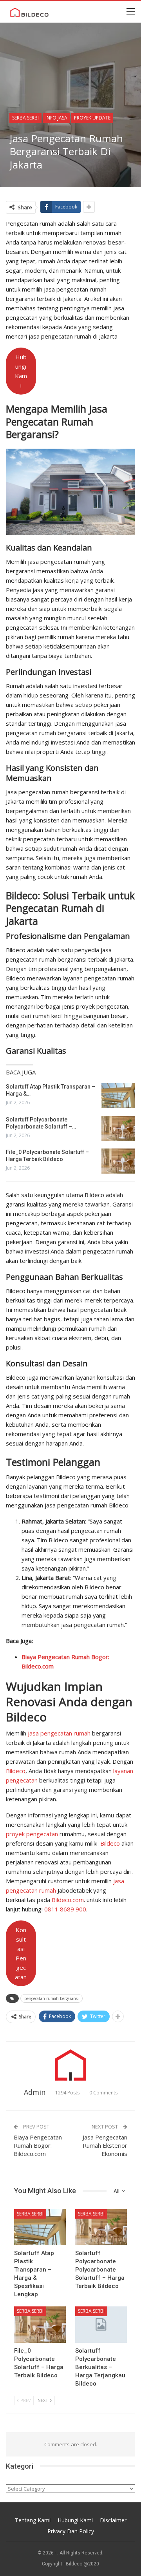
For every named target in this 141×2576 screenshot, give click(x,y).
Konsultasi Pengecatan (21, 1953)
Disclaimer (113, 2520)
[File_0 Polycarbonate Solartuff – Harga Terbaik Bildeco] (118, 1161)
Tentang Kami (33, 2520)
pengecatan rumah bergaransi (52, 1998)
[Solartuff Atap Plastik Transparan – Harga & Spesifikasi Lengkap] (118, 1096)
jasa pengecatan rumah (59, 1733)
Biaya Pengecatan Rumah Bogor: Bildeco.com (38, 2145)
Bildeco (16, 1771)
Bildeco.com (68, 1900)
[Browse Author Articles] (70, 2065)
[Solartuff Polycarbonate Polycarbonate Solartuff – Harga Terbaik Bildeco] (118, 1129)
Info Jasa (56, 118)
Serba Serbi (25, 118)
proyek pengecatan (32, 1834)
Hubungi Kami (21, 371)
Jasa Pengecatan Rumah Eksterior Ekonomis (105, 2145)
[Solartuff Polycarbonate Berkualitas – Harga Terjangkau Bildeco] (101, 2324)
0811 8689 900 (65, 1909)
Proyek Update (92, 118)
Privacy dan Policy (71, 2531)
